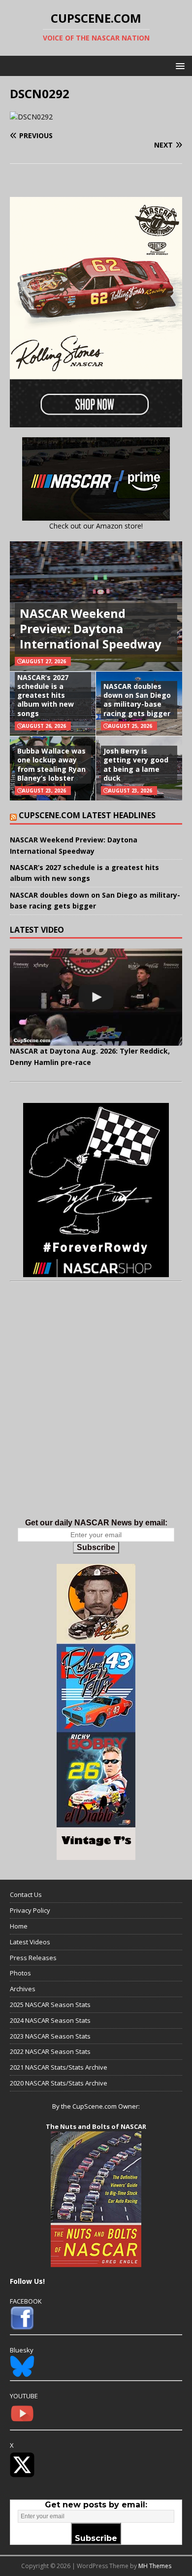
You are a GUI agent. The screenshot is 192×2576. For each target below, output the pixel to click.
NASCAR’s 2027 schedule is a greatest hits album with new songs (46, 695)
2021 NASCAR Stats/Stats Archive (59, 2067)
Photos (20, 1973)
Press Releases (33, 1958)
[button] (178, 65)
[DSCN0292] (31, 117)
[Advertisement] (96, 1410)
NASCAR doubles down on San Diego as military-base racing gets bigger (137, 700)
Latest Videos (30, 1942)
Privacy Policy (30, 1910)
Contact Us (26, 1894)
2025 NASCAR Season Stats (50, 2005)
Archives (23, 1989)
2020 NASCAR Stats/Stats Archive (59, 2083)
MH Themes (155, 2566)
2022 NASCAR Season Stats (50, 2051)
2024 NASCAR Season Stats (50, 2020)
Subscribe (96, 1547)
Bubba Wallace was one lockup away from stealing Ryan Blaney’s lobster (51, 764)
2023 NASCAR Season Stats (50, 2036)
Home (19, 1926)
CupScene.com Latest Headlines (87, 815)
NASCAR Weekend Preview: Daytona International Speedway (91, 628)
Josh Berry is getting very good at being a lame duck (136, 764)
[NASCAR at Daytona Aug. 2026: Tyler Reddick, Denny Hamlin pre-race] (96, 997)
